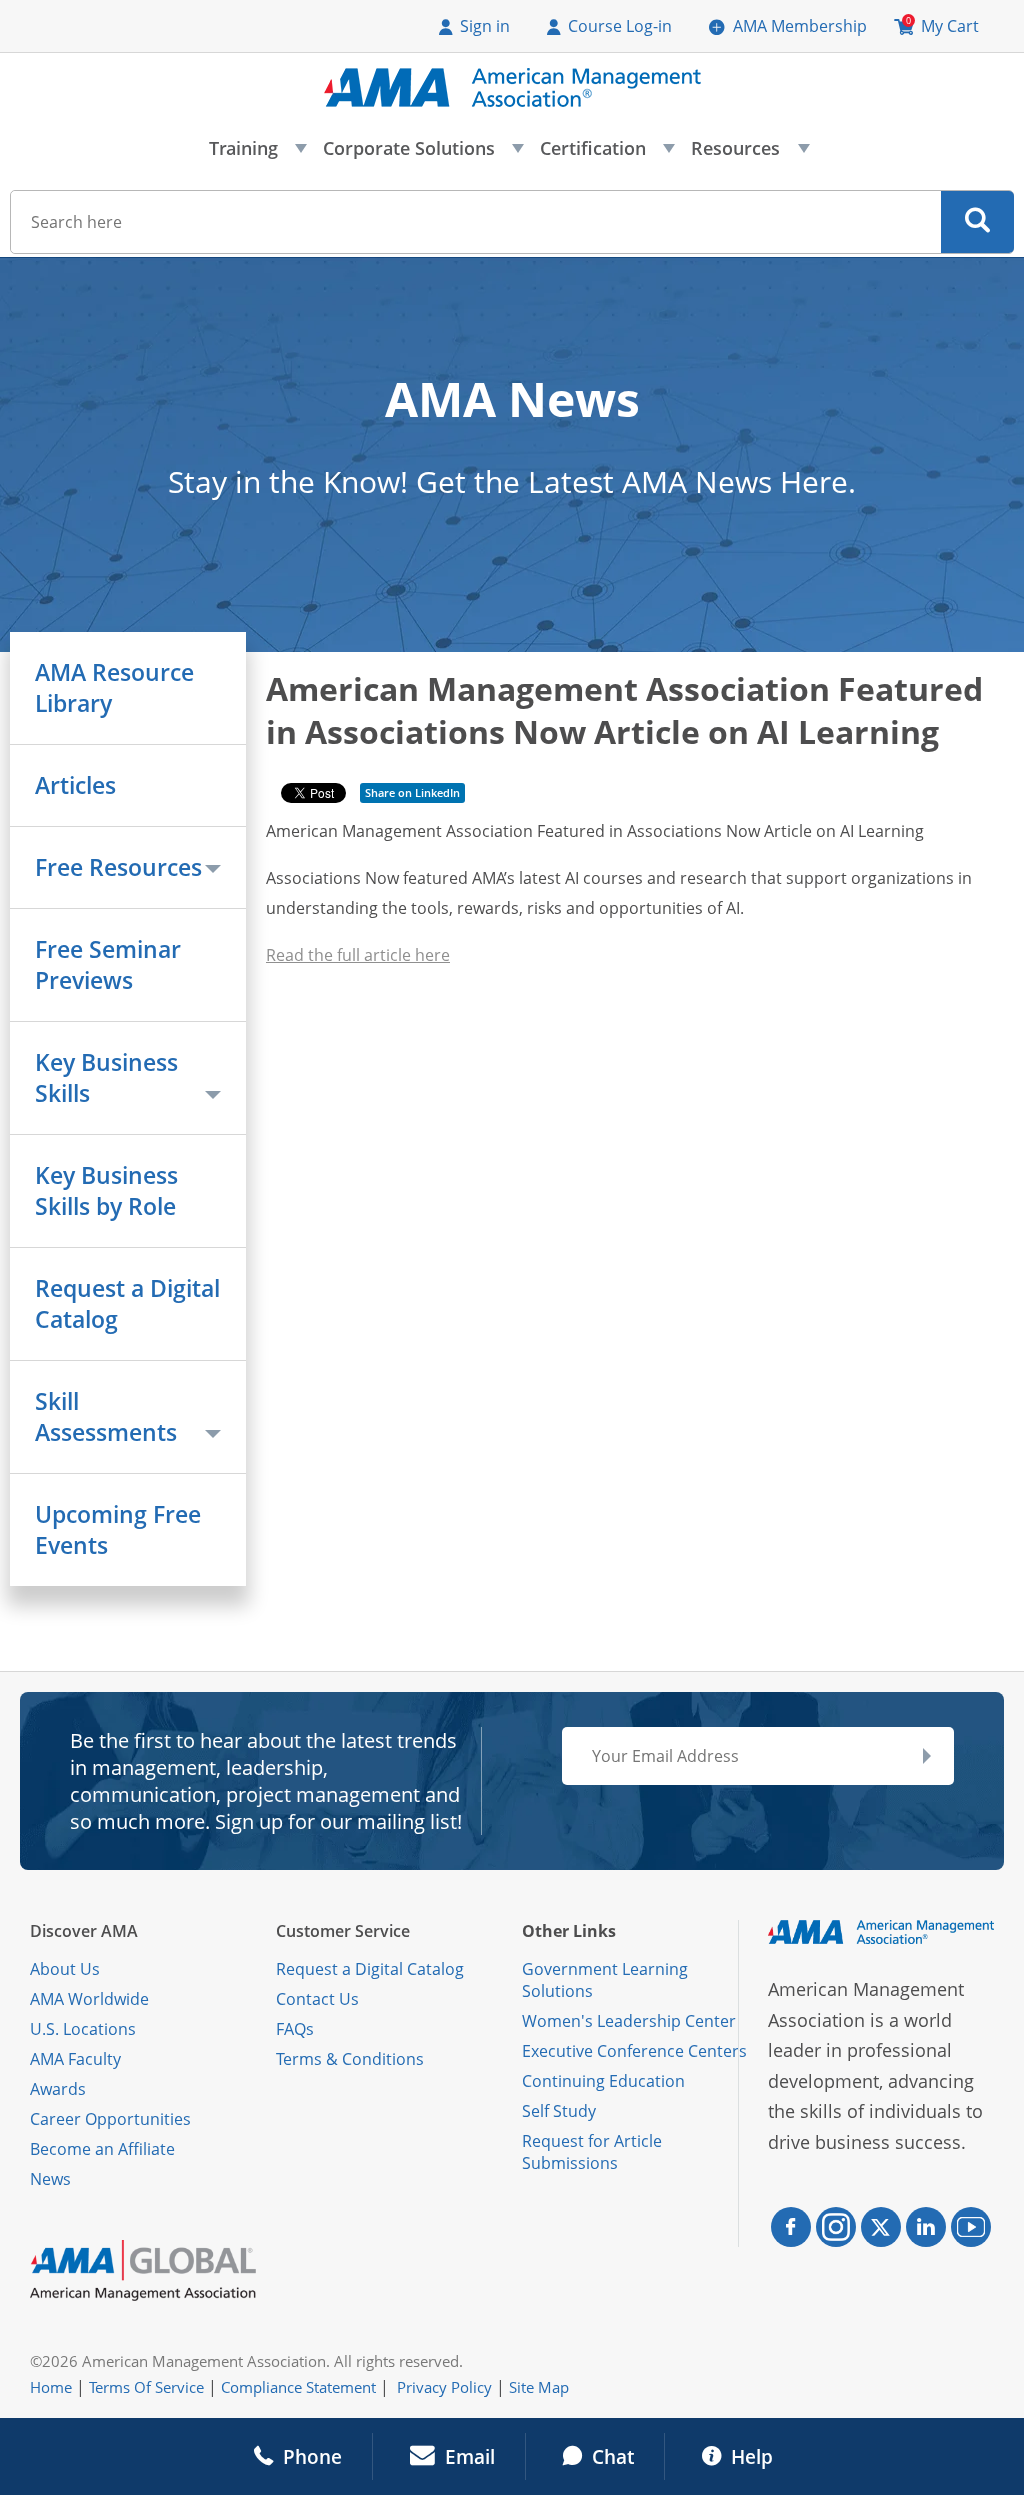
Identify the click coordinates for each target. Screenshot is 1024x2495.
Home (51, 2387)
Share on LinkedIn (412, 792)
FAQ (291, 2029)
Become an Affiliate (102, 2149)
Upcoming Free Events (118, 1530)
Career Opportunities (110, 2119)
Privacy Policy (444, 2387)
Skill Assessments (106, 1417)
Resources (749, 154)
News (50, 2179)
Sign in (485, 26)
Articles (75, 785)
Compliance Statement (298, 2387)
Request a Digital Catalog (127, 1304)
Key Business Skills (106, 1078)
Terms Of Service (146, 2387)
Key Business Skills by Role (106, 1191)
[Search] (977, 222)
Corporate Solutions (422, 154)
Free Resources (118, 867)
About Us (65, 1969)
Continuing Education (603, 2081)
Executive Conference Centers (634, 2051)
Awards (58, 2089)
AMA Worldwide (89, 1999)
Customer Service (343, 1931)
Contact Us (317, 1999)
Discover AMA (84, 1931)
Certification (606, 154)
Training (257, 154)
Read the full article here (358, 955)
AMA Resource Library (114, 688)
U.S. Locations (83, 2029)
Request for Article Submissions (592, 2152)
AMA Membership (800, 26)
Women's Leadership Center (629, 2021)
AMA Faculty (75, 2059)
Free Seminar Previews (108, 965)
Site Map (539, 2387)
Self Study (559, 2111)
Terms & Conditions (350, 2059)
